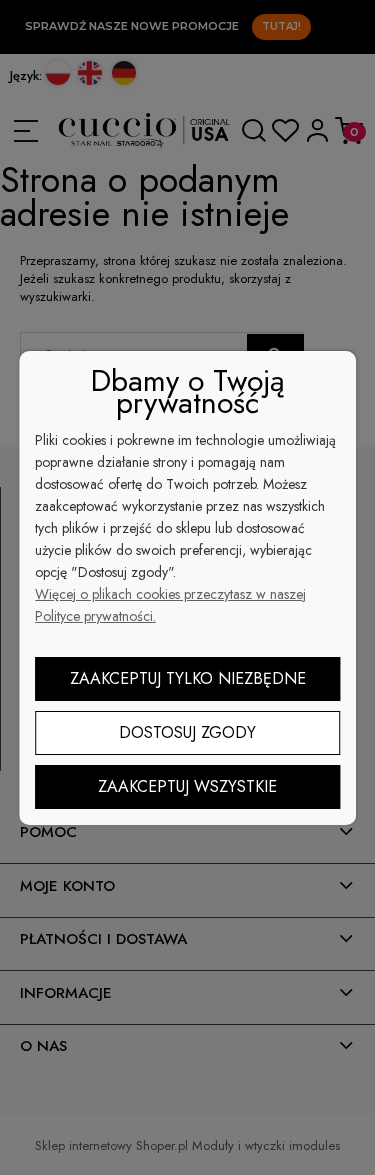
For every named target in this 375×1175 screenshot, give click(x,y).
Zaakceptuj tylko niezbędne (188, 678)
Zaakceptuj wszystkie (187, 786)
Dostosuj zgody (187, 732)
